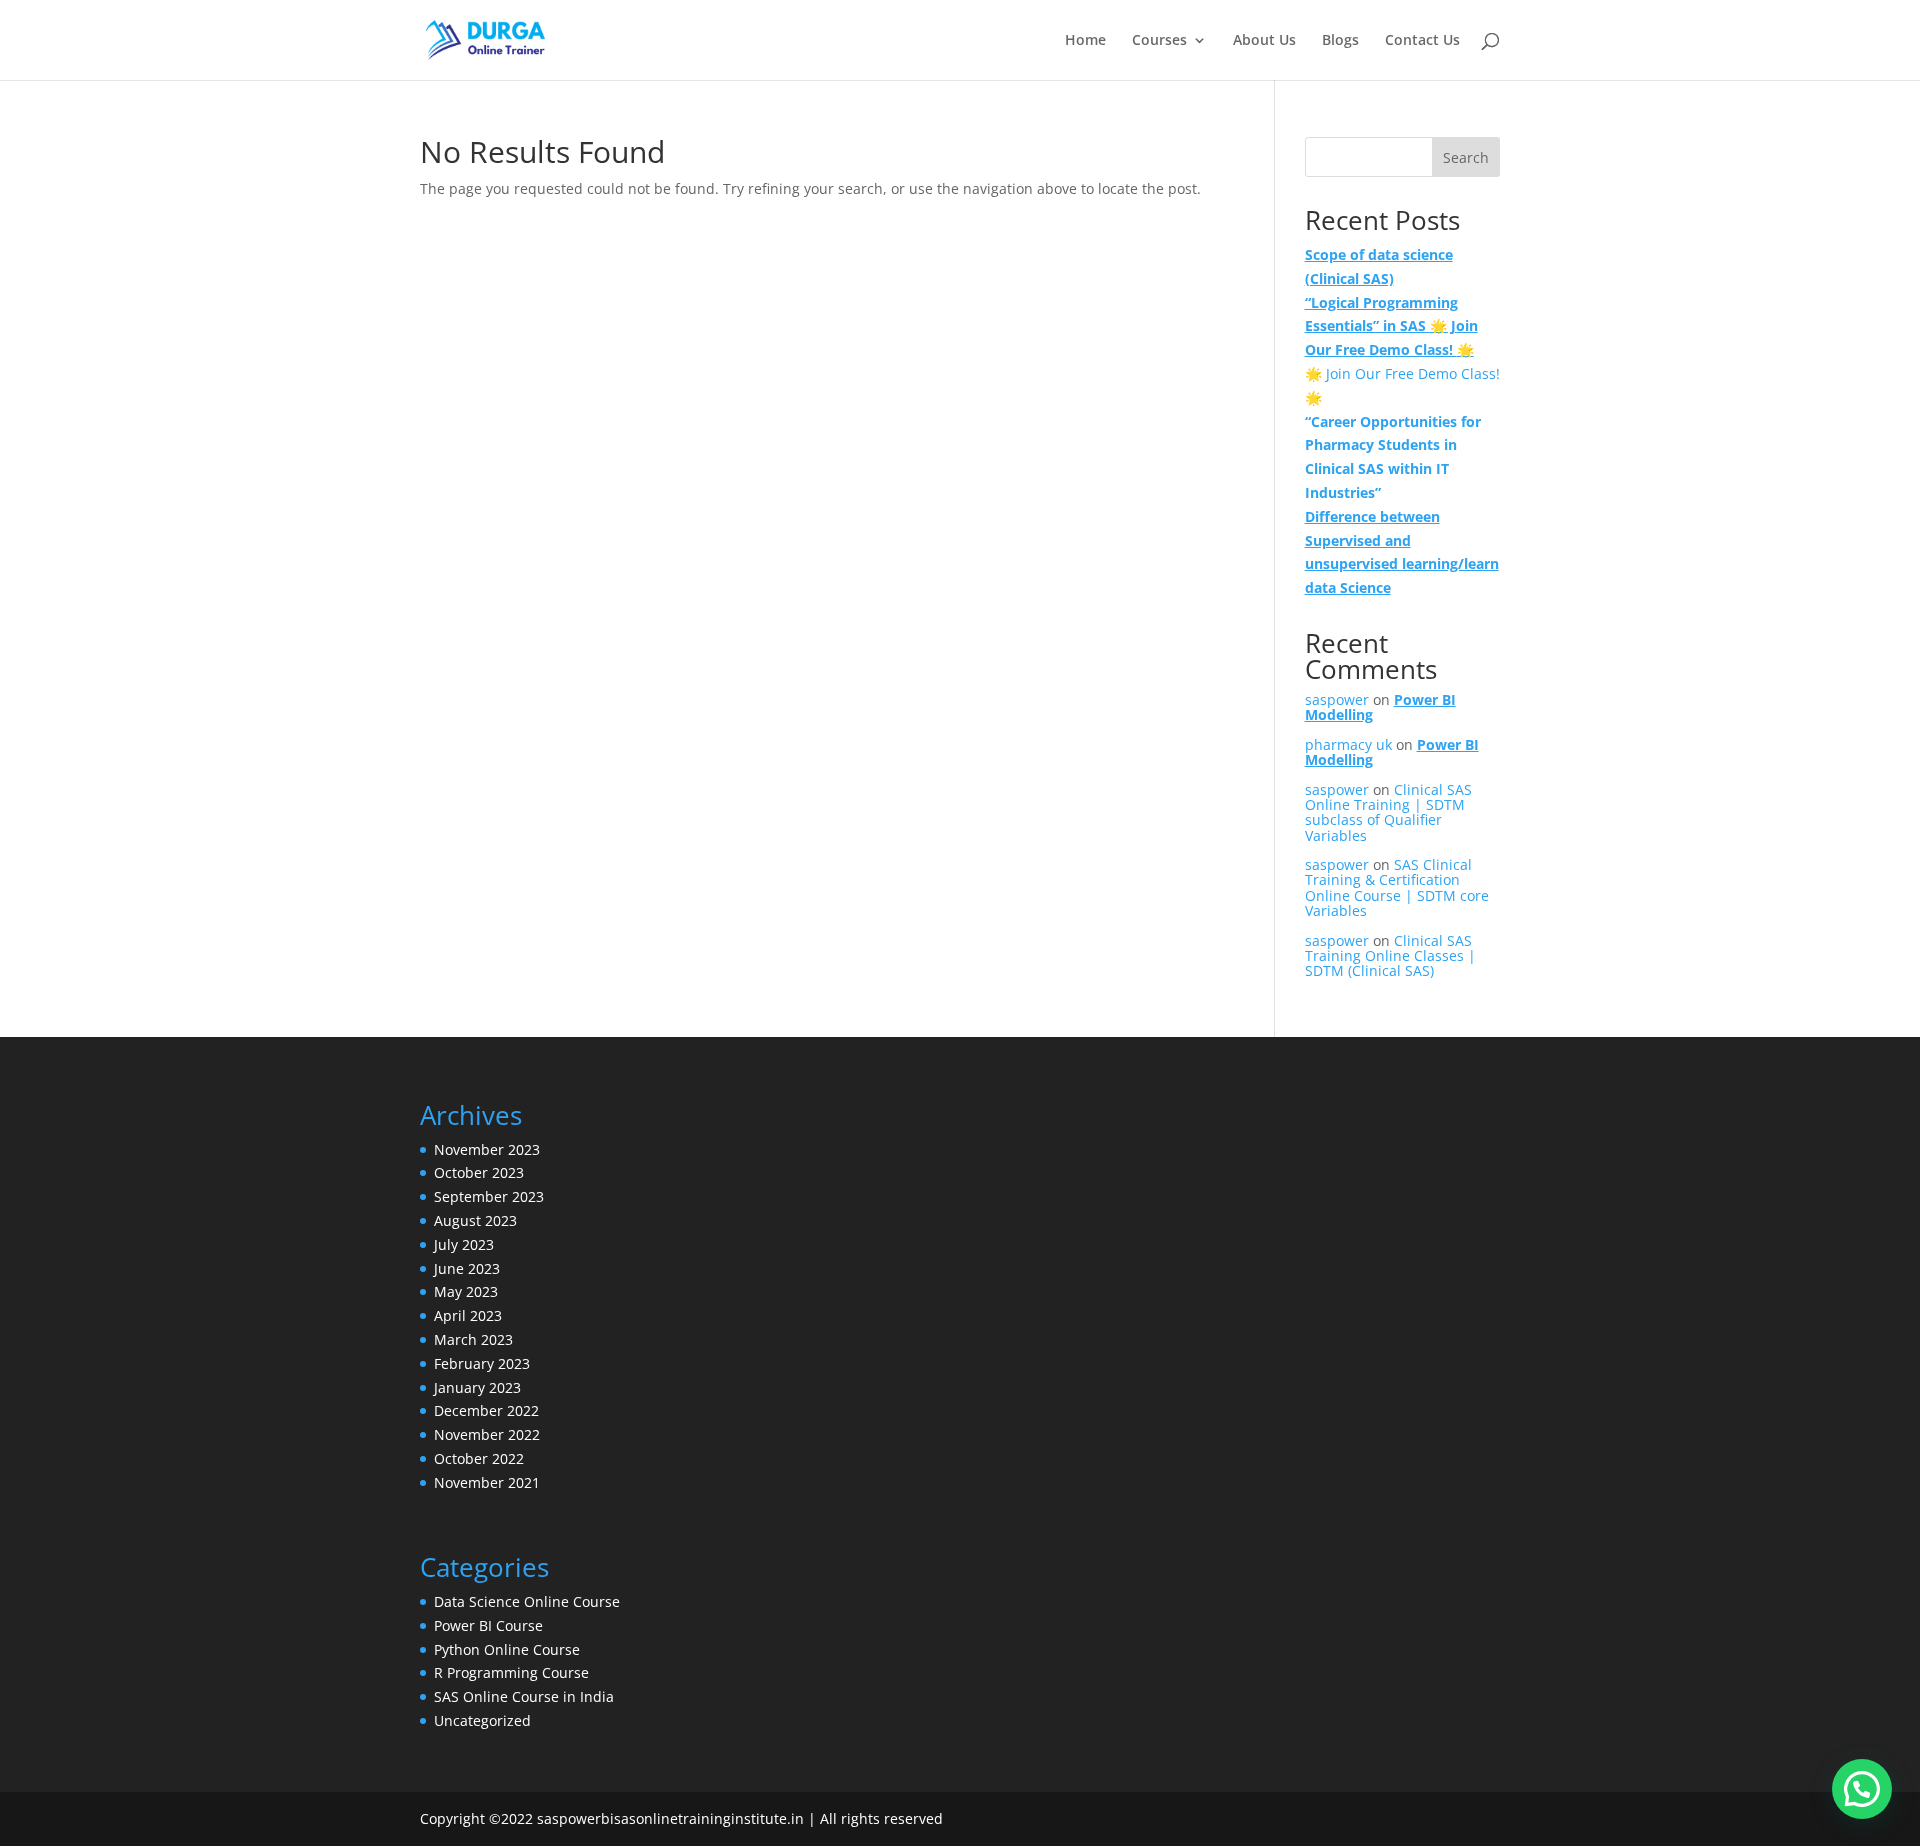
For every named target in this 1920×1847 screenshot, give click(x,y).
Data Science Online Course (527, 1601)
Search (1466, 157)
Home (1085, 41)
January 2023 (477, 1387)
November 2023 (487, 1149)
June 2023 (467, 1268)
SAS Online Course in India (524, 1696)
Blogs (1340, 41)
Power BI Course (488, 1625)
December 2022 (486, 1410)
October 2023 (479, 1172)
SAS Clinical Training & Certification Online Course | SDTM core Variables (1397, 887)
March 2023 (473, 1339)
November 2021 (487, 1482)
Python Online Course (507, 1649)
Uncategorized (482, 1720)
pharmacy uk (1348, 744)
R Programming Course (511, 1672)
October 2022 (479, 1458)
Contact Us (1422, 41)
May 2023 (466, 1291)
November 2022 (487, 1434)
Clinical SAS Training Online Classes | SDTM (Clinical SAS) (1390, 956)
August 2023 (475, 1220)
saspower (1337, 699)
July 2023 (464, 1244)
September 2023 (489, 1196)
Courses (1159, 41)
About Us (1264, 41)
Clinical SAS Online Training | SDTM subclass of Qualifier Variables (1388, 812)
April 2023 (468, 1315)
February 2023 (482, 1363)
